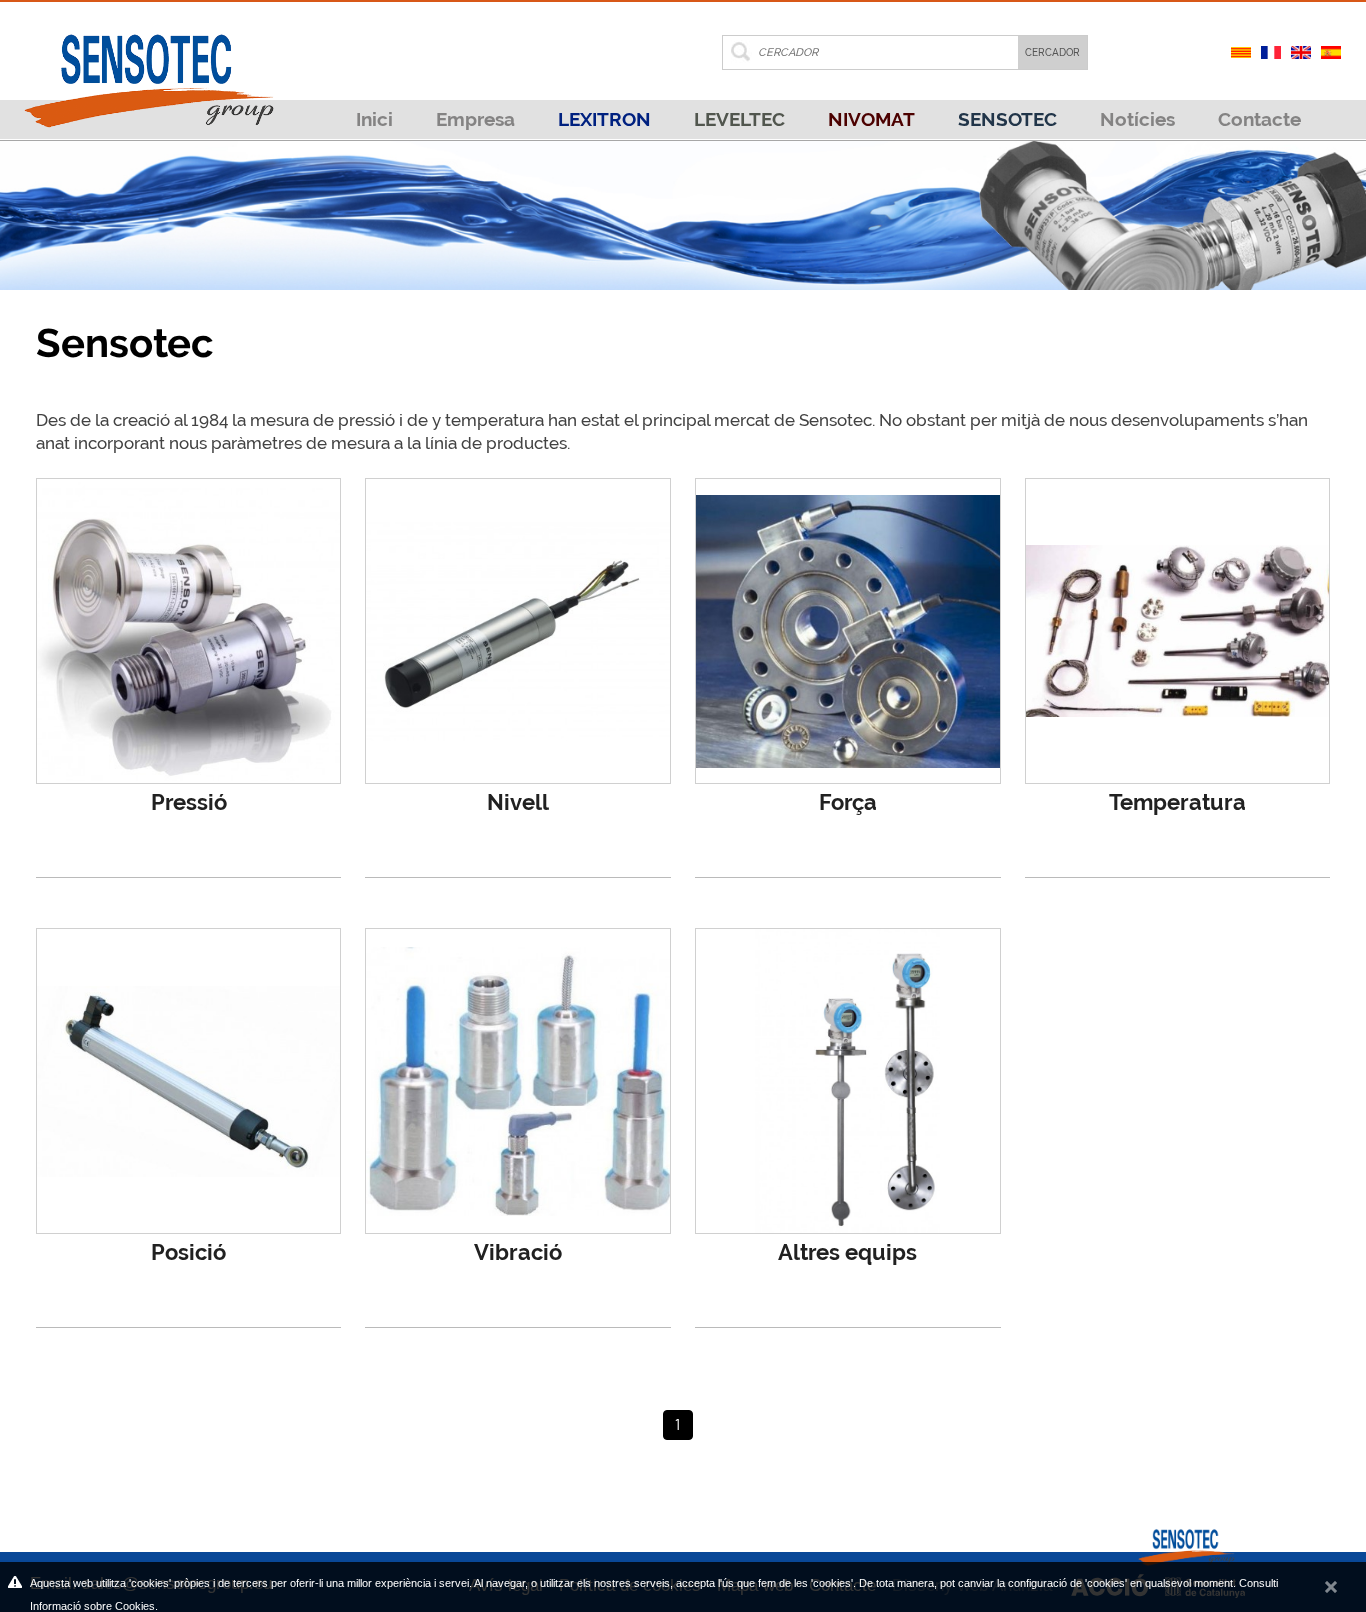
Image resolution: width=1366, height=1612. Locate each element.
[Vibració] (518, 1081)
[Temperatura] (1178, 631)
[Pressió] (189, 631)
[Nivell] (518, 631)
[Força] (848, 631)
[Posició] (189, 1081)
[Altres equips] (848, 1081)
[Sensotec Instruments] (148, 64)
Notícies (1137, 119)
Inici (374, 119)
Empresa (475, 119)
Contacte (1259, 119)
